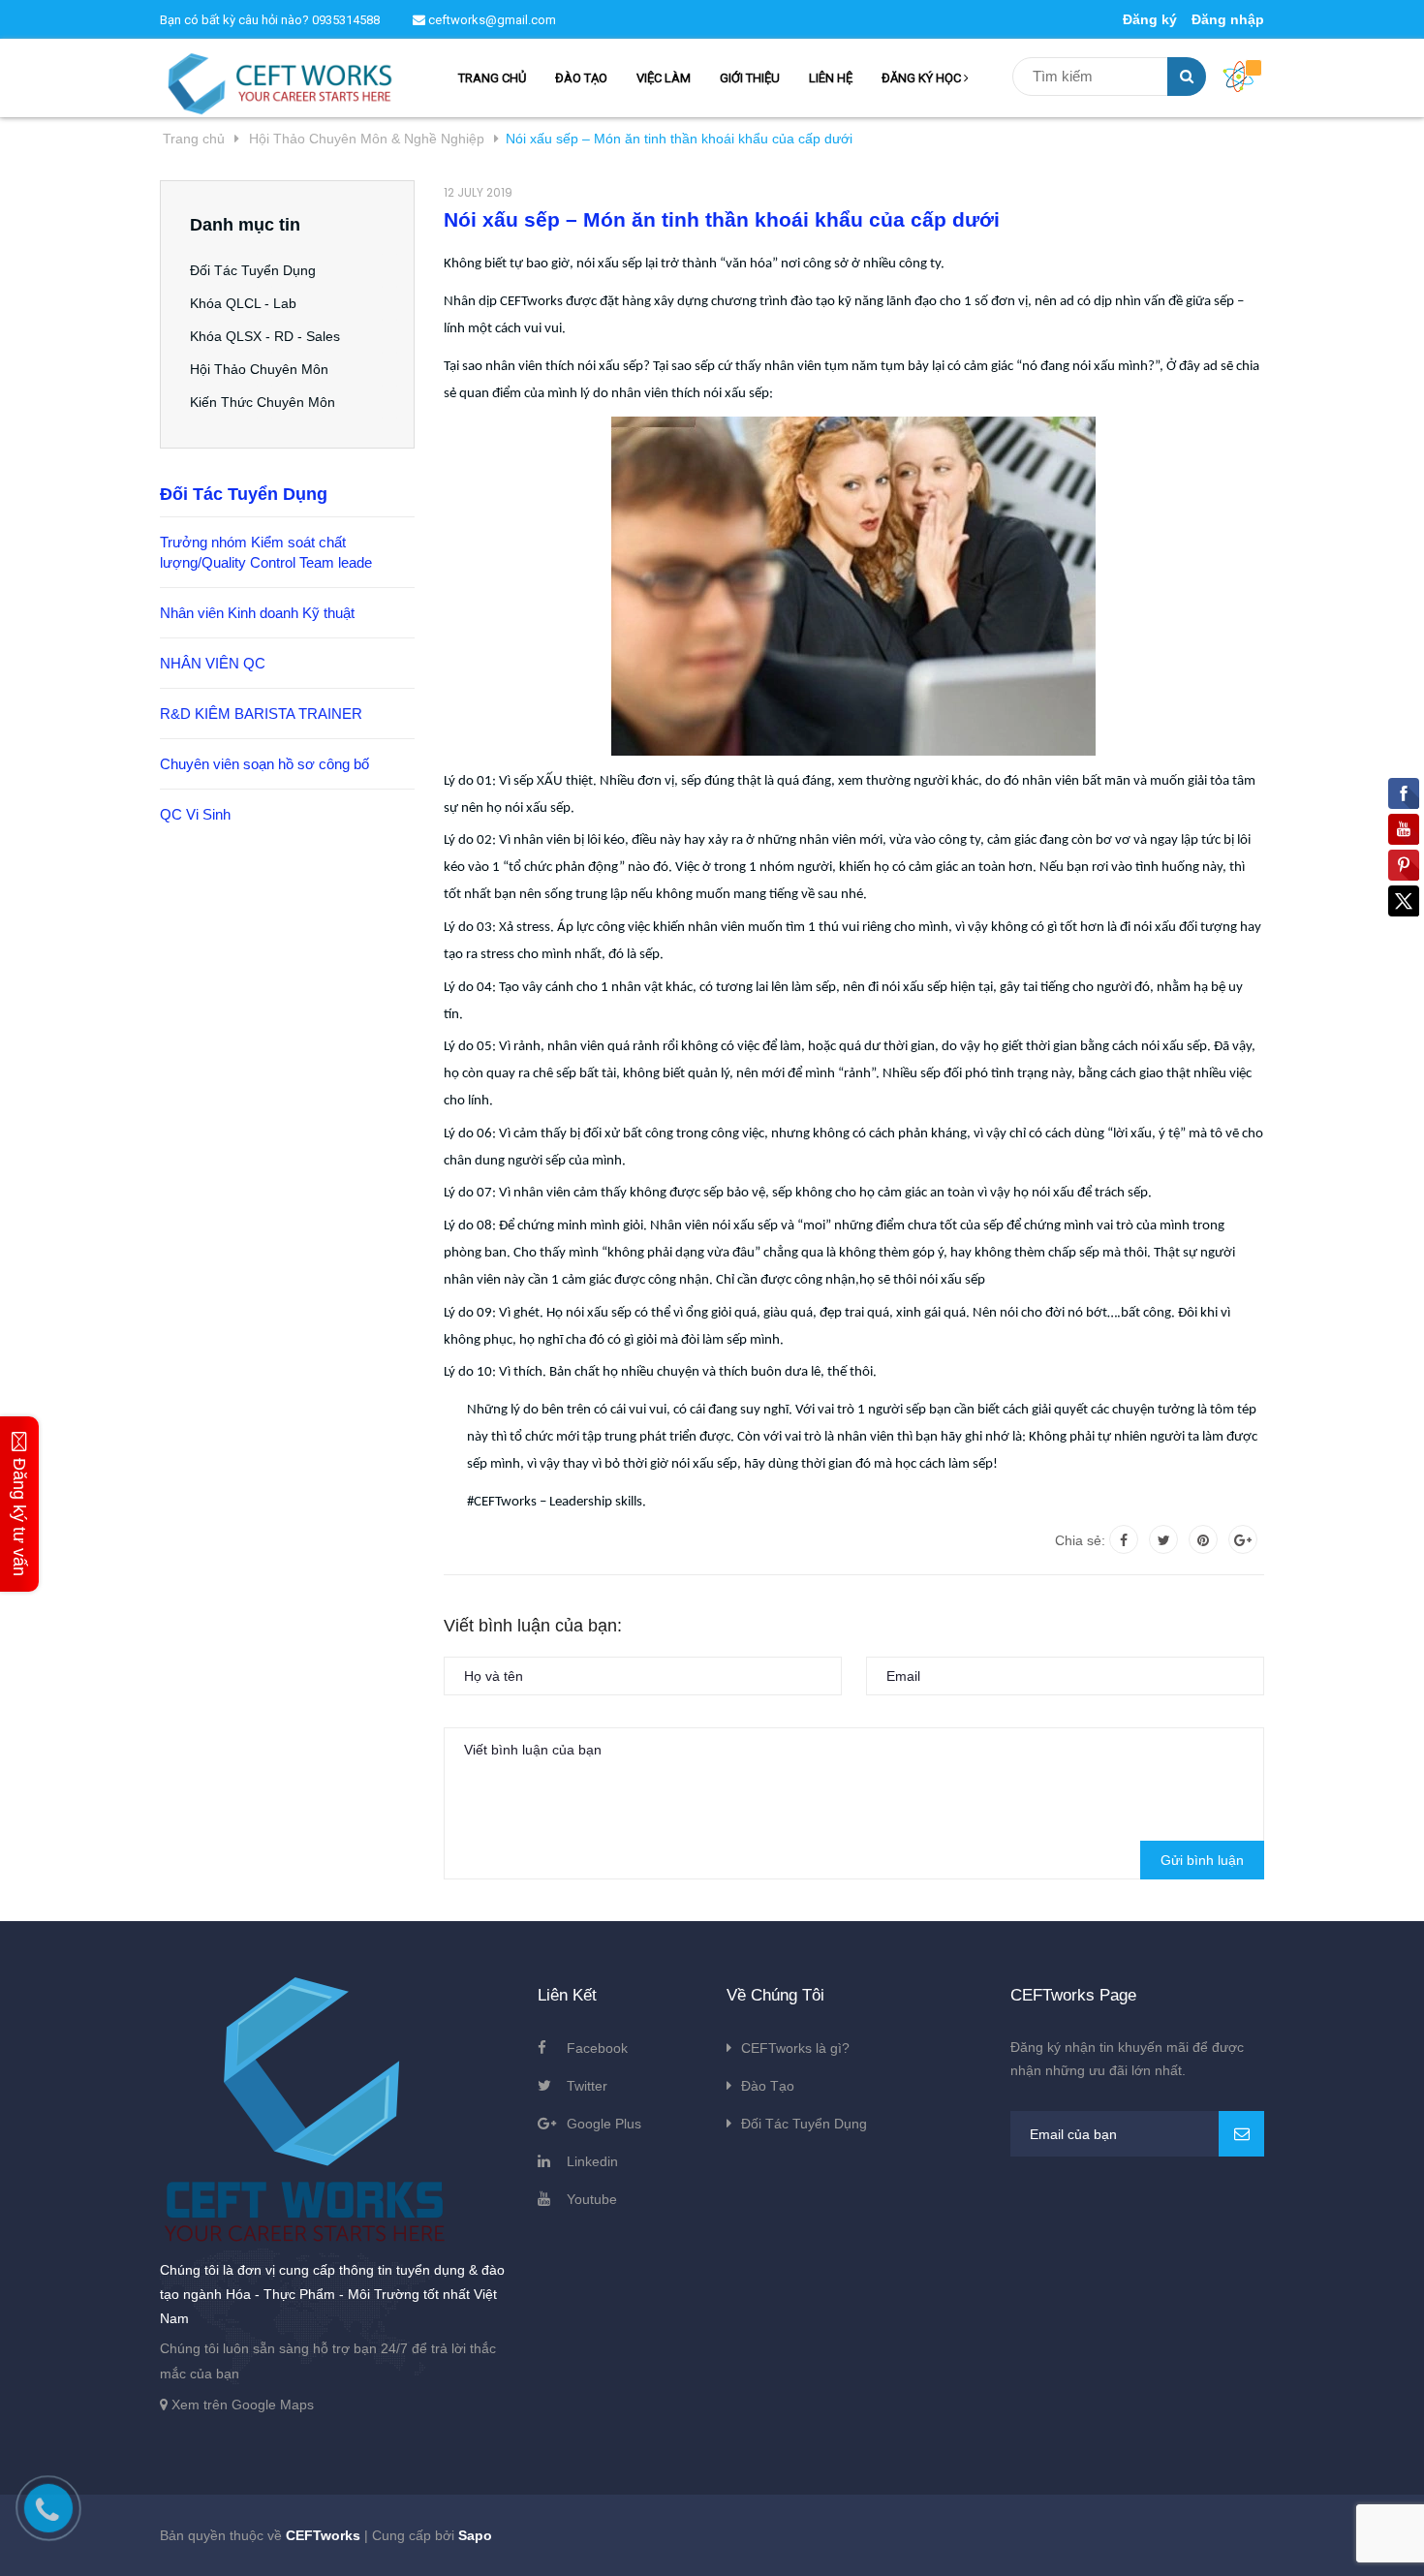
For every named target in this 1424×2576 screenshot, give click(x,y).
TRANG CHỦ (492, 78)
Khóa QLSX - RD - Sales (265, 336)
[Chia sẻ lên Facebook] (1124, 1539)
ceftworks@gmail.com (491, 20)
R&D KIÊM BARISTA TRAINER (261, 714)
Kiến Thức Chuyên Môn (263, 402)
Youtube (592, 2199)
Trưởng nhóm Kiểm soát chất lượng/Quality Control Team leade (266, 552)
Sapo (475, 2535)
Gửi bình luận (1202, 1860)
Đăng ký (1150, 19)
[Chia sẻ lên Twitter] (1163, 1539)
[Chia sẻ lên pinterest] (1203, 1539)
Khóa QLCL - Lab (243, 303)
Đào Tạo (768, 2086)
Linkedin (592, 2161)
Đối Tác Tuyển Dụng (253, 270)
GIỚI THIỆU (750, 78)
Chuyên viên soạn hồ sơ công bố (264, 764)
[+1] (1243, 1539)
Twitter (587, 2086)
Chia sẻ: (1080, 1540)
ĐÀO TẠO (581, 78)
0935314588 (346, 20)
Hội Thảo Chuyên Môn (259, 369)
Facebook (597, 2048)
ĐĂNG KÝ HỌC (923, 78)
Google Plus (604, 2124)
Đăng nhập (1228, 19)
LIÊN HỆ (831, 78)
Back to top (1163, 2540)
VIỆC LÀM (664, 78)
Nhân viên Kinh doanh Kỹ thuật (257, 613)
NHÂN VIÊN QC (213, 663)
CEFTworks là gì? (795, 2048)
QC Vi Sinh (195, 814)
